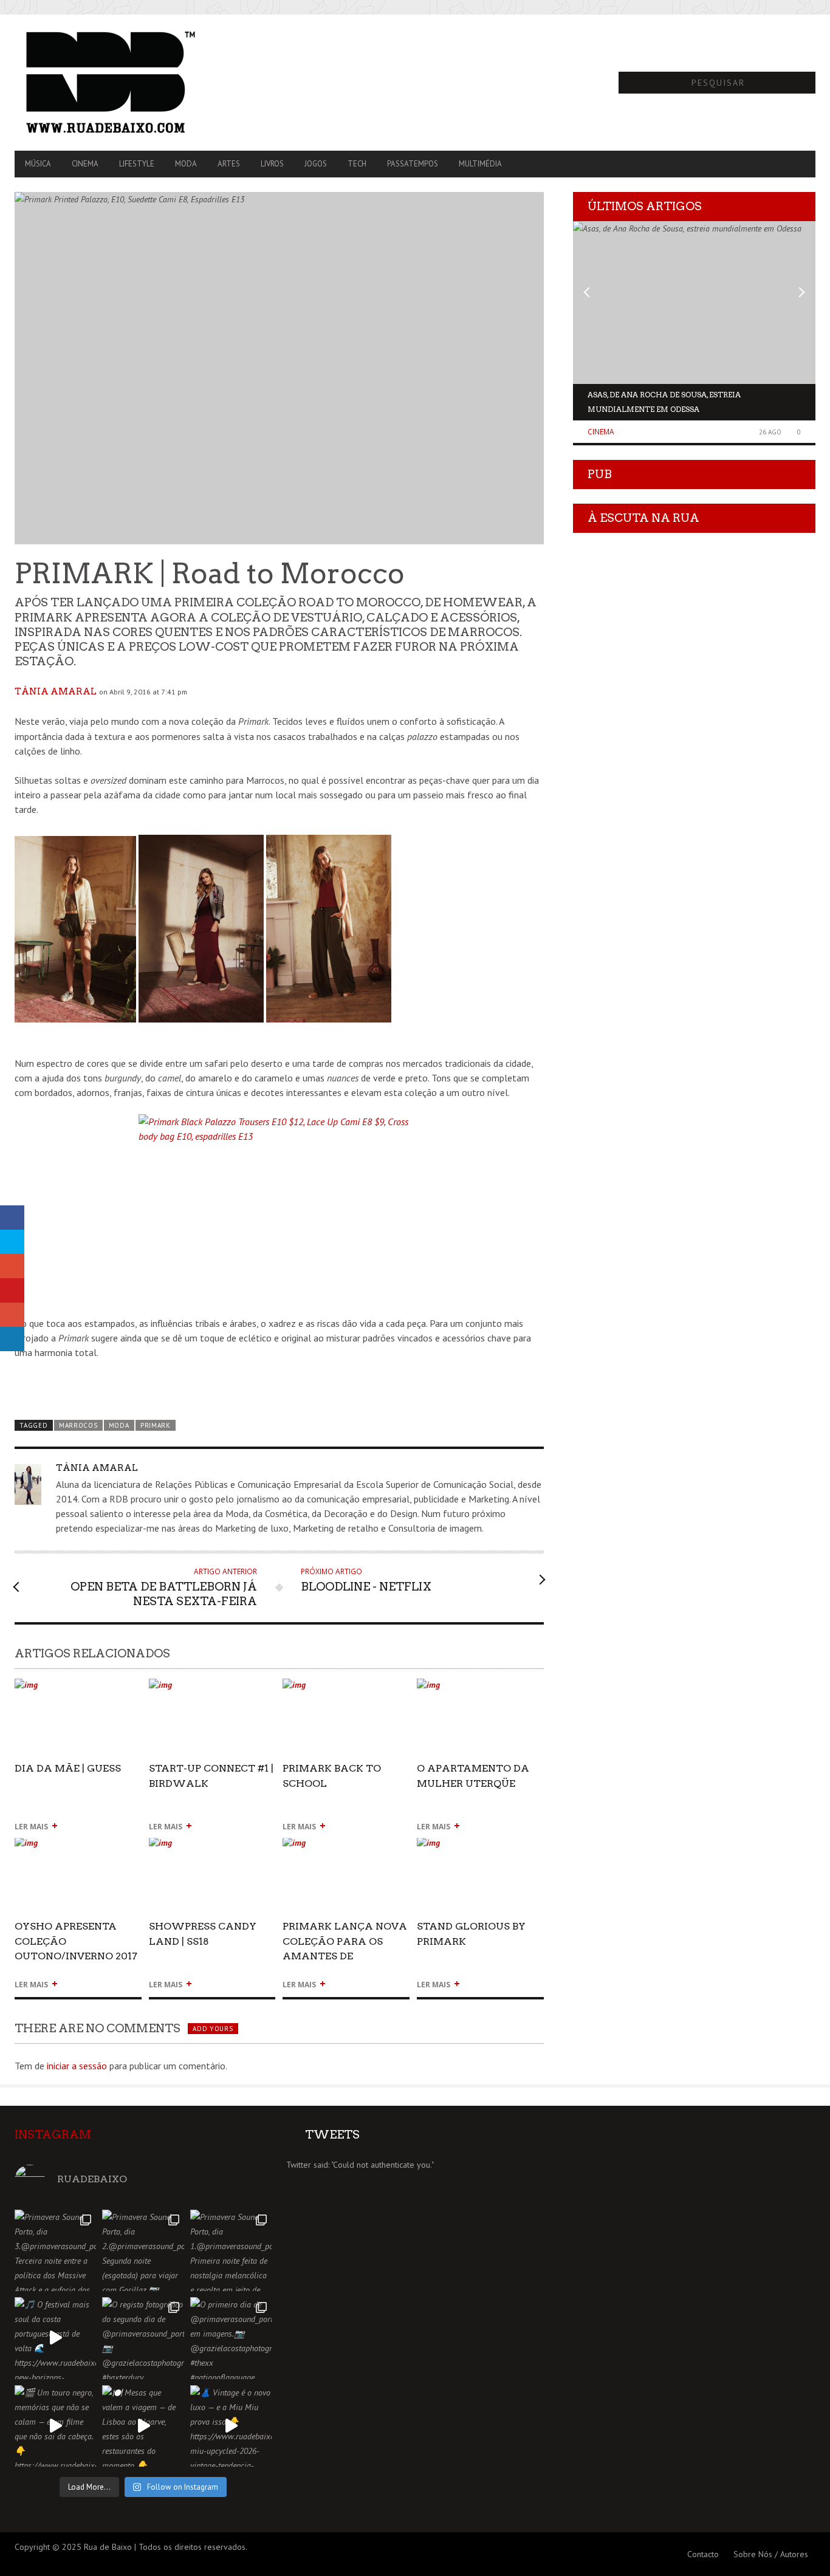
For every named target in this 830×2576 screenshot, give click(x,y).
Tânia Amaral (56, 691)
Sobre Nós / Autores (771, 2554)
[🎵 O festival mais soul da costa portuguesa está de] (55, 2338)
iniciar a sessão (77, 2066)
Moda (186, 164)
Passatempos (413, 164)
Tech (357, 164)
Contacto (703, 2554)
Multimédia (480, 164)
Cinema (85, 164)
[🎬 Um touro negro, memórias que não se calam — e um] (55, 2426)
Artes (229, 164)
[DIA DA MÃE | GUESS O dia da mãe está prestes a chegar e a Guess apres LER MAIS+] (78, 1690)
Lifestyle (137, 164)
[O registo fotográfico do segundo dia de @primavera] (143, 2338)
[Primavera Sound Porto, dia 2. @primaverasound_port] (143, 2250)
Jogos (316, 164)
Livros (272, 164)
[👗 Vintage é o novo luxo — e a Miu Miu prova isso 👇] (231, 2426)
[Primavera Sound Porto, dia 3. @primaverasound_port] (55, 2250)
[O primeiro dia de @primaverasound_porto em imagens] (231, 2338)
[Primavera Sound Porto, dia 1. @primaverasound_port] (231, 2250)
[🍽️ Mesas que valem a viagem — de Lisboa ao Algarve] (143, 2426)
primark (156, 1425)
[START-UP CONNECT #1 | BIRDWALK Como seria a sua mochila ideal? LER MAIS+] (212, 1690)
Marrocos (78, 1425)
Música (38, 164)
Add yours (213, 2029)
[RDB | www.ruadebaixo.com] (135, 83)
